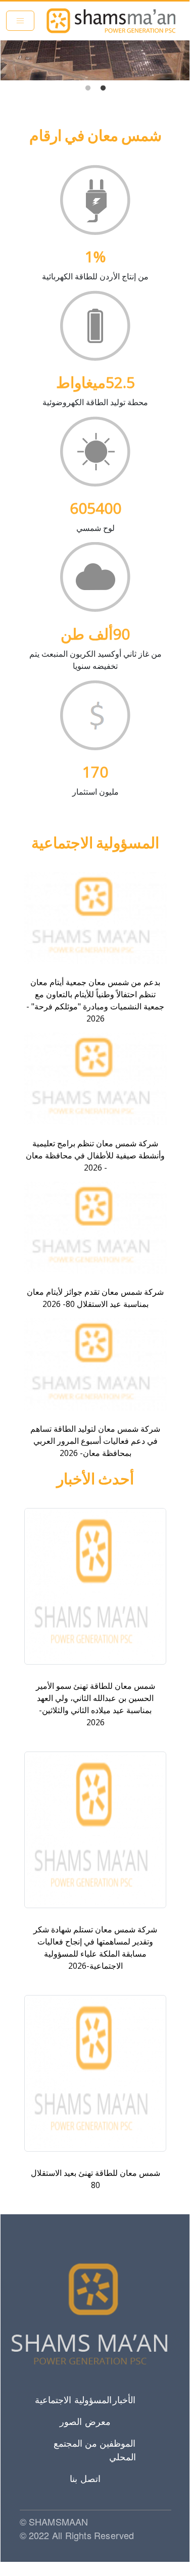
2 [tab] (88, 88)
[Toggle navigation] (20, 21)
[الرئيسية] (111, 21)
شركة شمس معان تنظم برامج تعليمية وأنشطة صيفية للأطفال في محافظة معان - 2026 (95, 1155)
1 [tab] (103, 88)
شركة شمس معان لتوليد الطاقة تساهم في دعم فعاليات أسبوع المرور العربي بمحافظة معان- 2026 (95, 1441)
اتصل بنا (85, 2478)
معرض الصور (85, 2421)
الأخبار (124, 2400)
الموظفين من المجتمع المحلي (94, 2450)
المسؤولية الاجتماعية (73, 2400)
